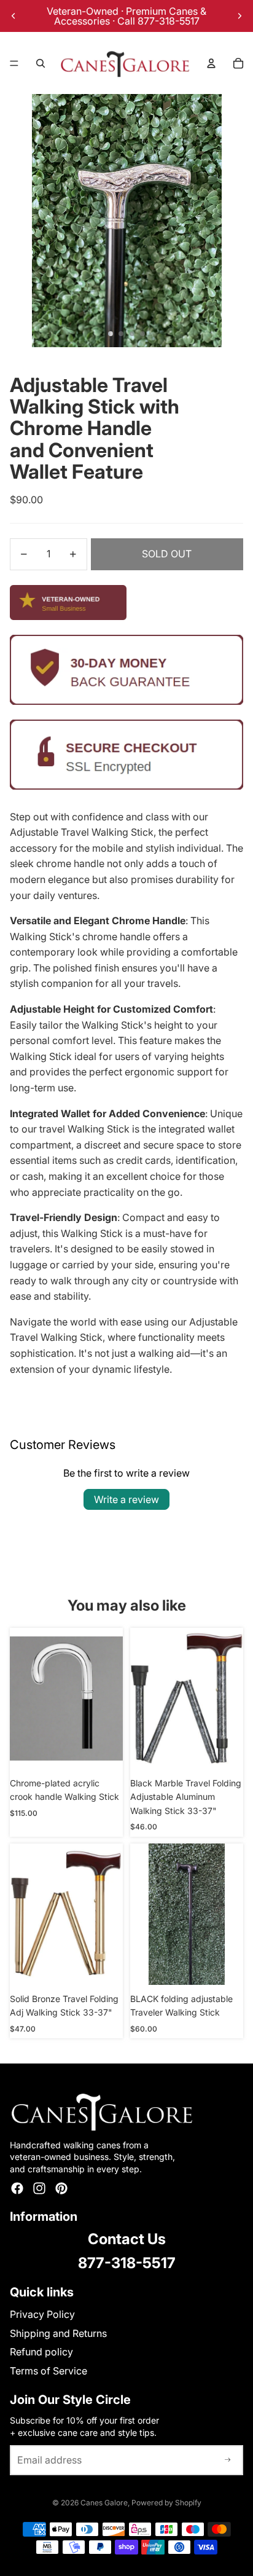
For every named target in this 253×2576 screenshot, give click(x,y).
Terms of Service (49, 2371)
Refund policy (41, 2352)
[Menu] (14, 63)
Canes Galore (104, 2503)
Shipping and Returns (58, 2333)
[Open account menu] (211, 63)
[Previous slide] (14, 16)
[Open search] (41, 63)
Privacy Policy (42, 2314)
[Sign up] (228, 2460)
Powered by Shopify (166, 2503)
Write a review (126, 1499)
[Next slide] (239, 16)
